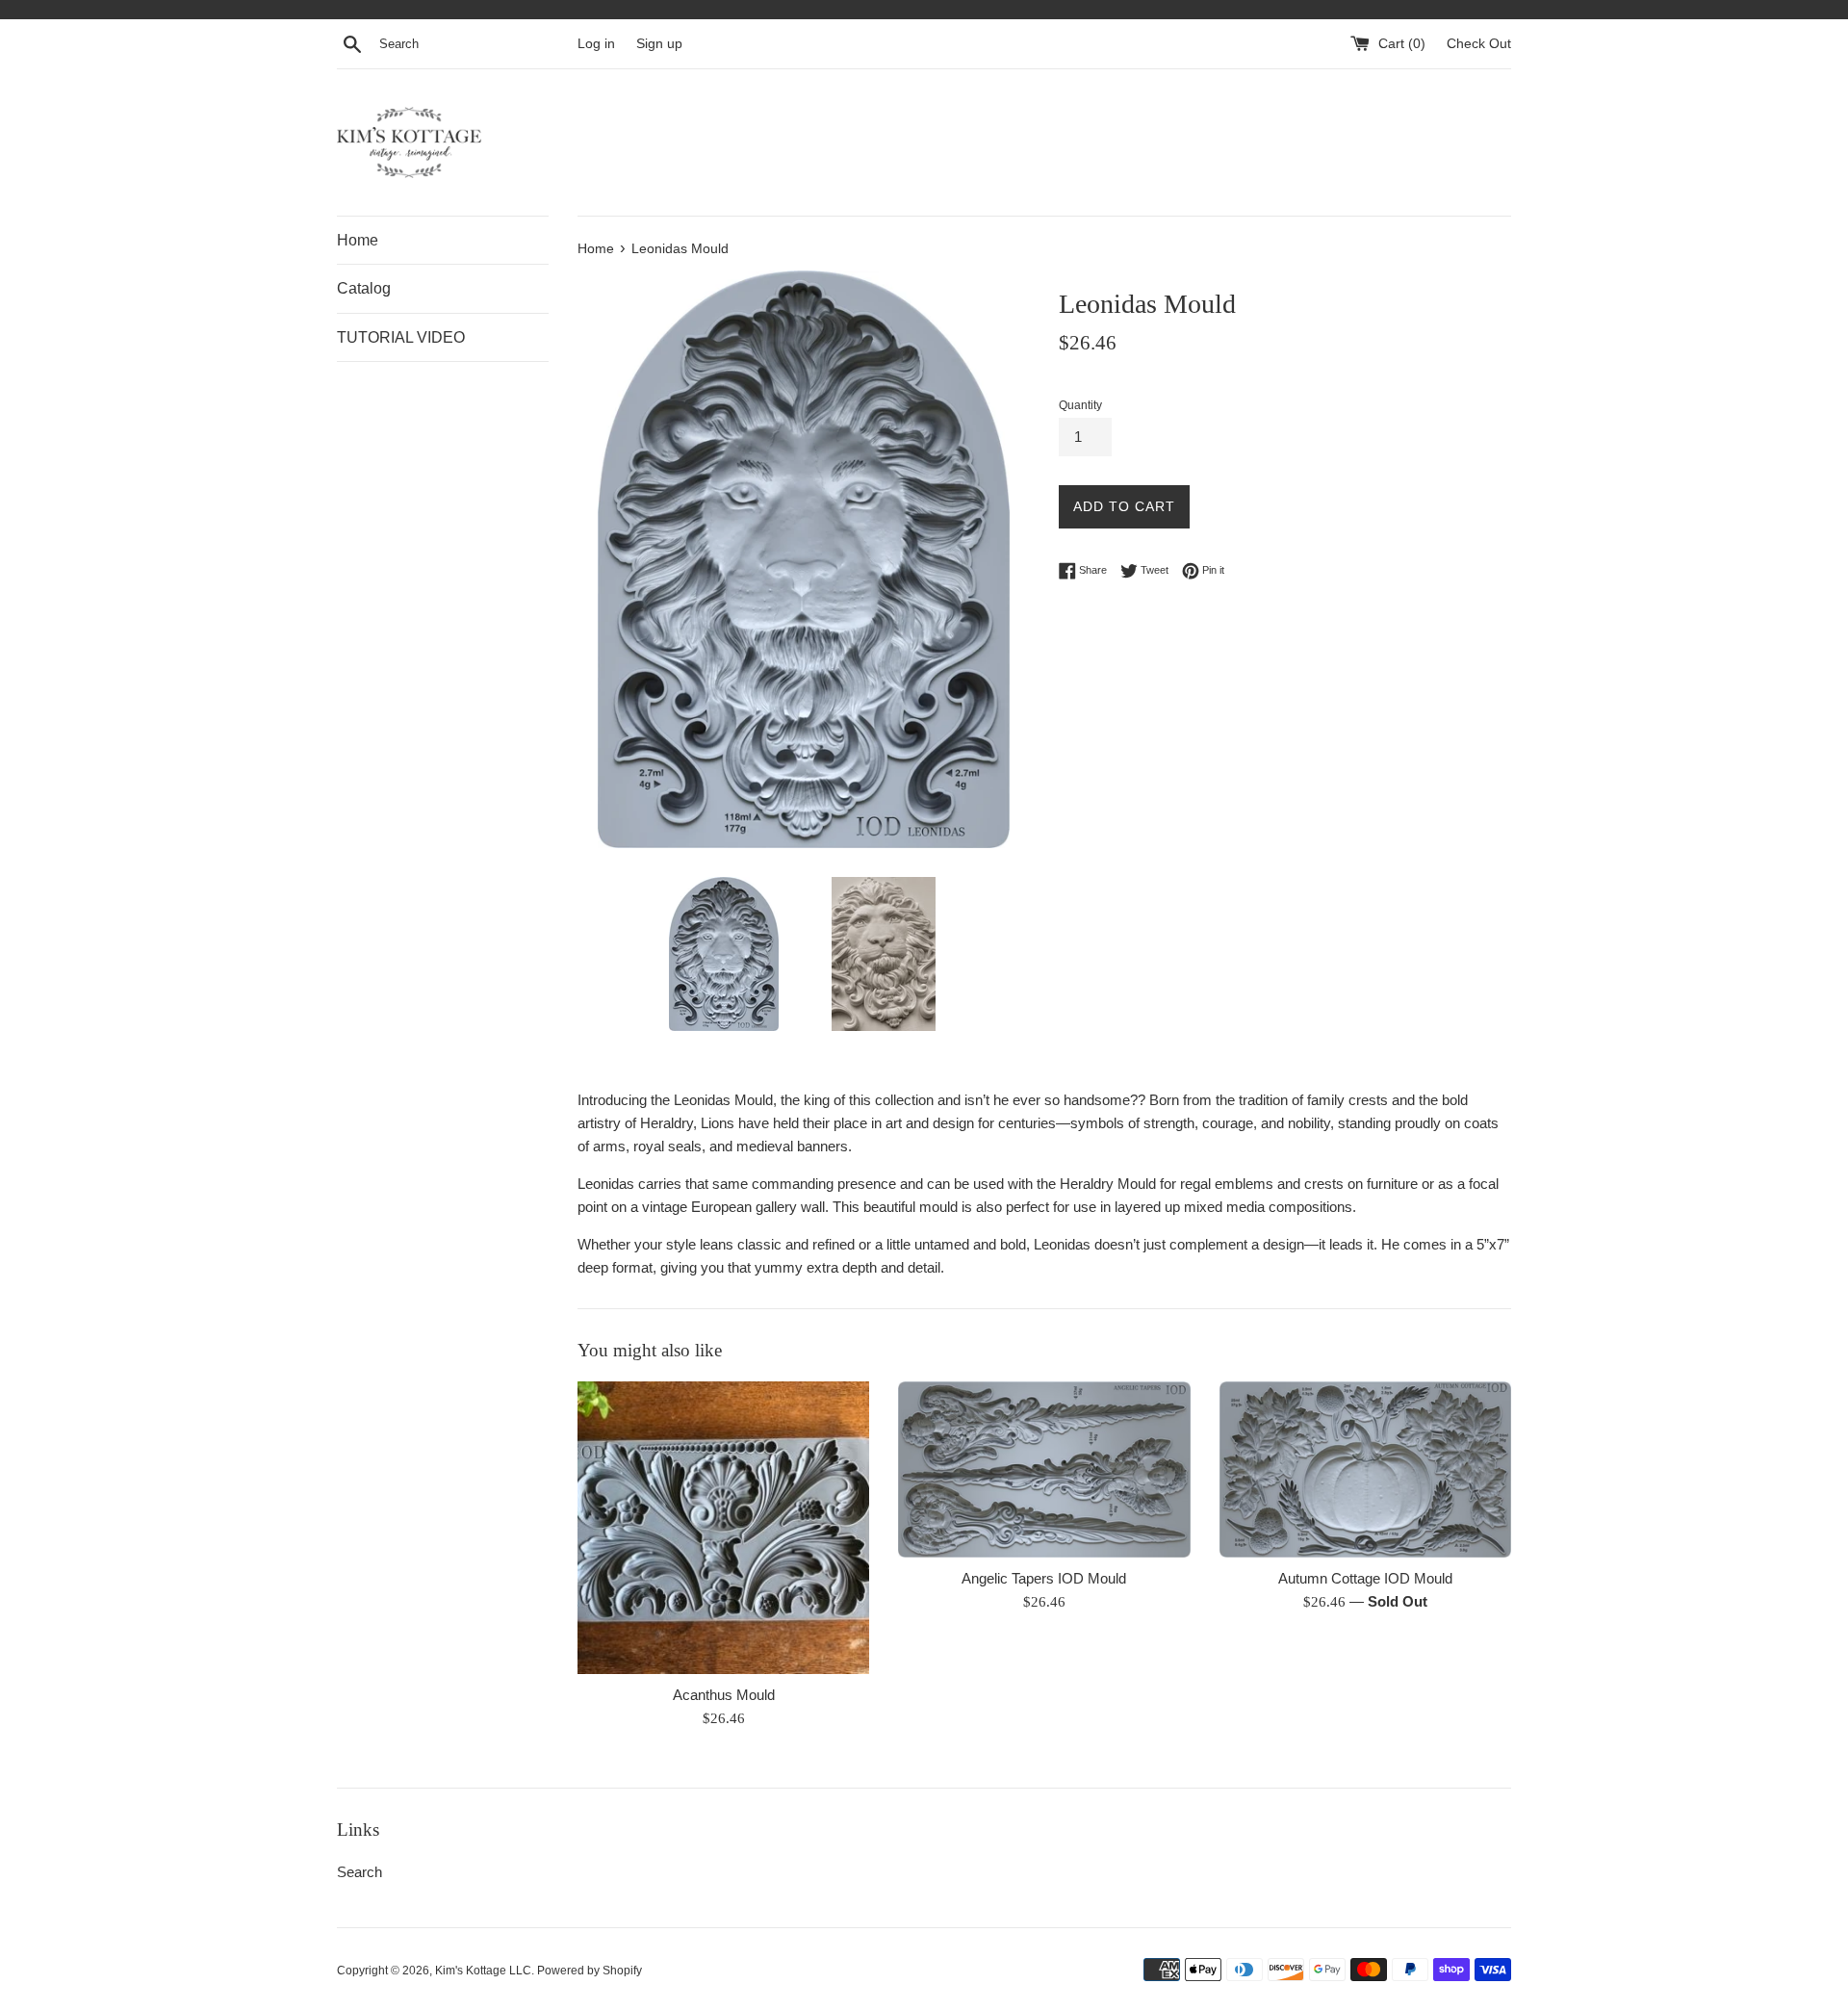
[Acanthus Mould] (723, 1527)
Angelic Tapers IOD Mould (1044, 1578)
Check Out (1479, 44)
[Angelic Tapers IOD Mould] (1044, 1469)
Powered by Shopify (590, 1971)
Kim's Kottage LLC (483, 1971)
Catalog (364, 288)
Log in (596, 44)
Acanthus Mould (724, 1695)
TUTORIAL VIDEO (401, 337)
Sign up (659, 44)
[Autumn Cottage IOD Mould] (1365, 1469)
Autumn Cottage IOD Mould (1365, 1578)
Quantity (1080, 405)
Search (359, 1872)
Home (358, 240)
